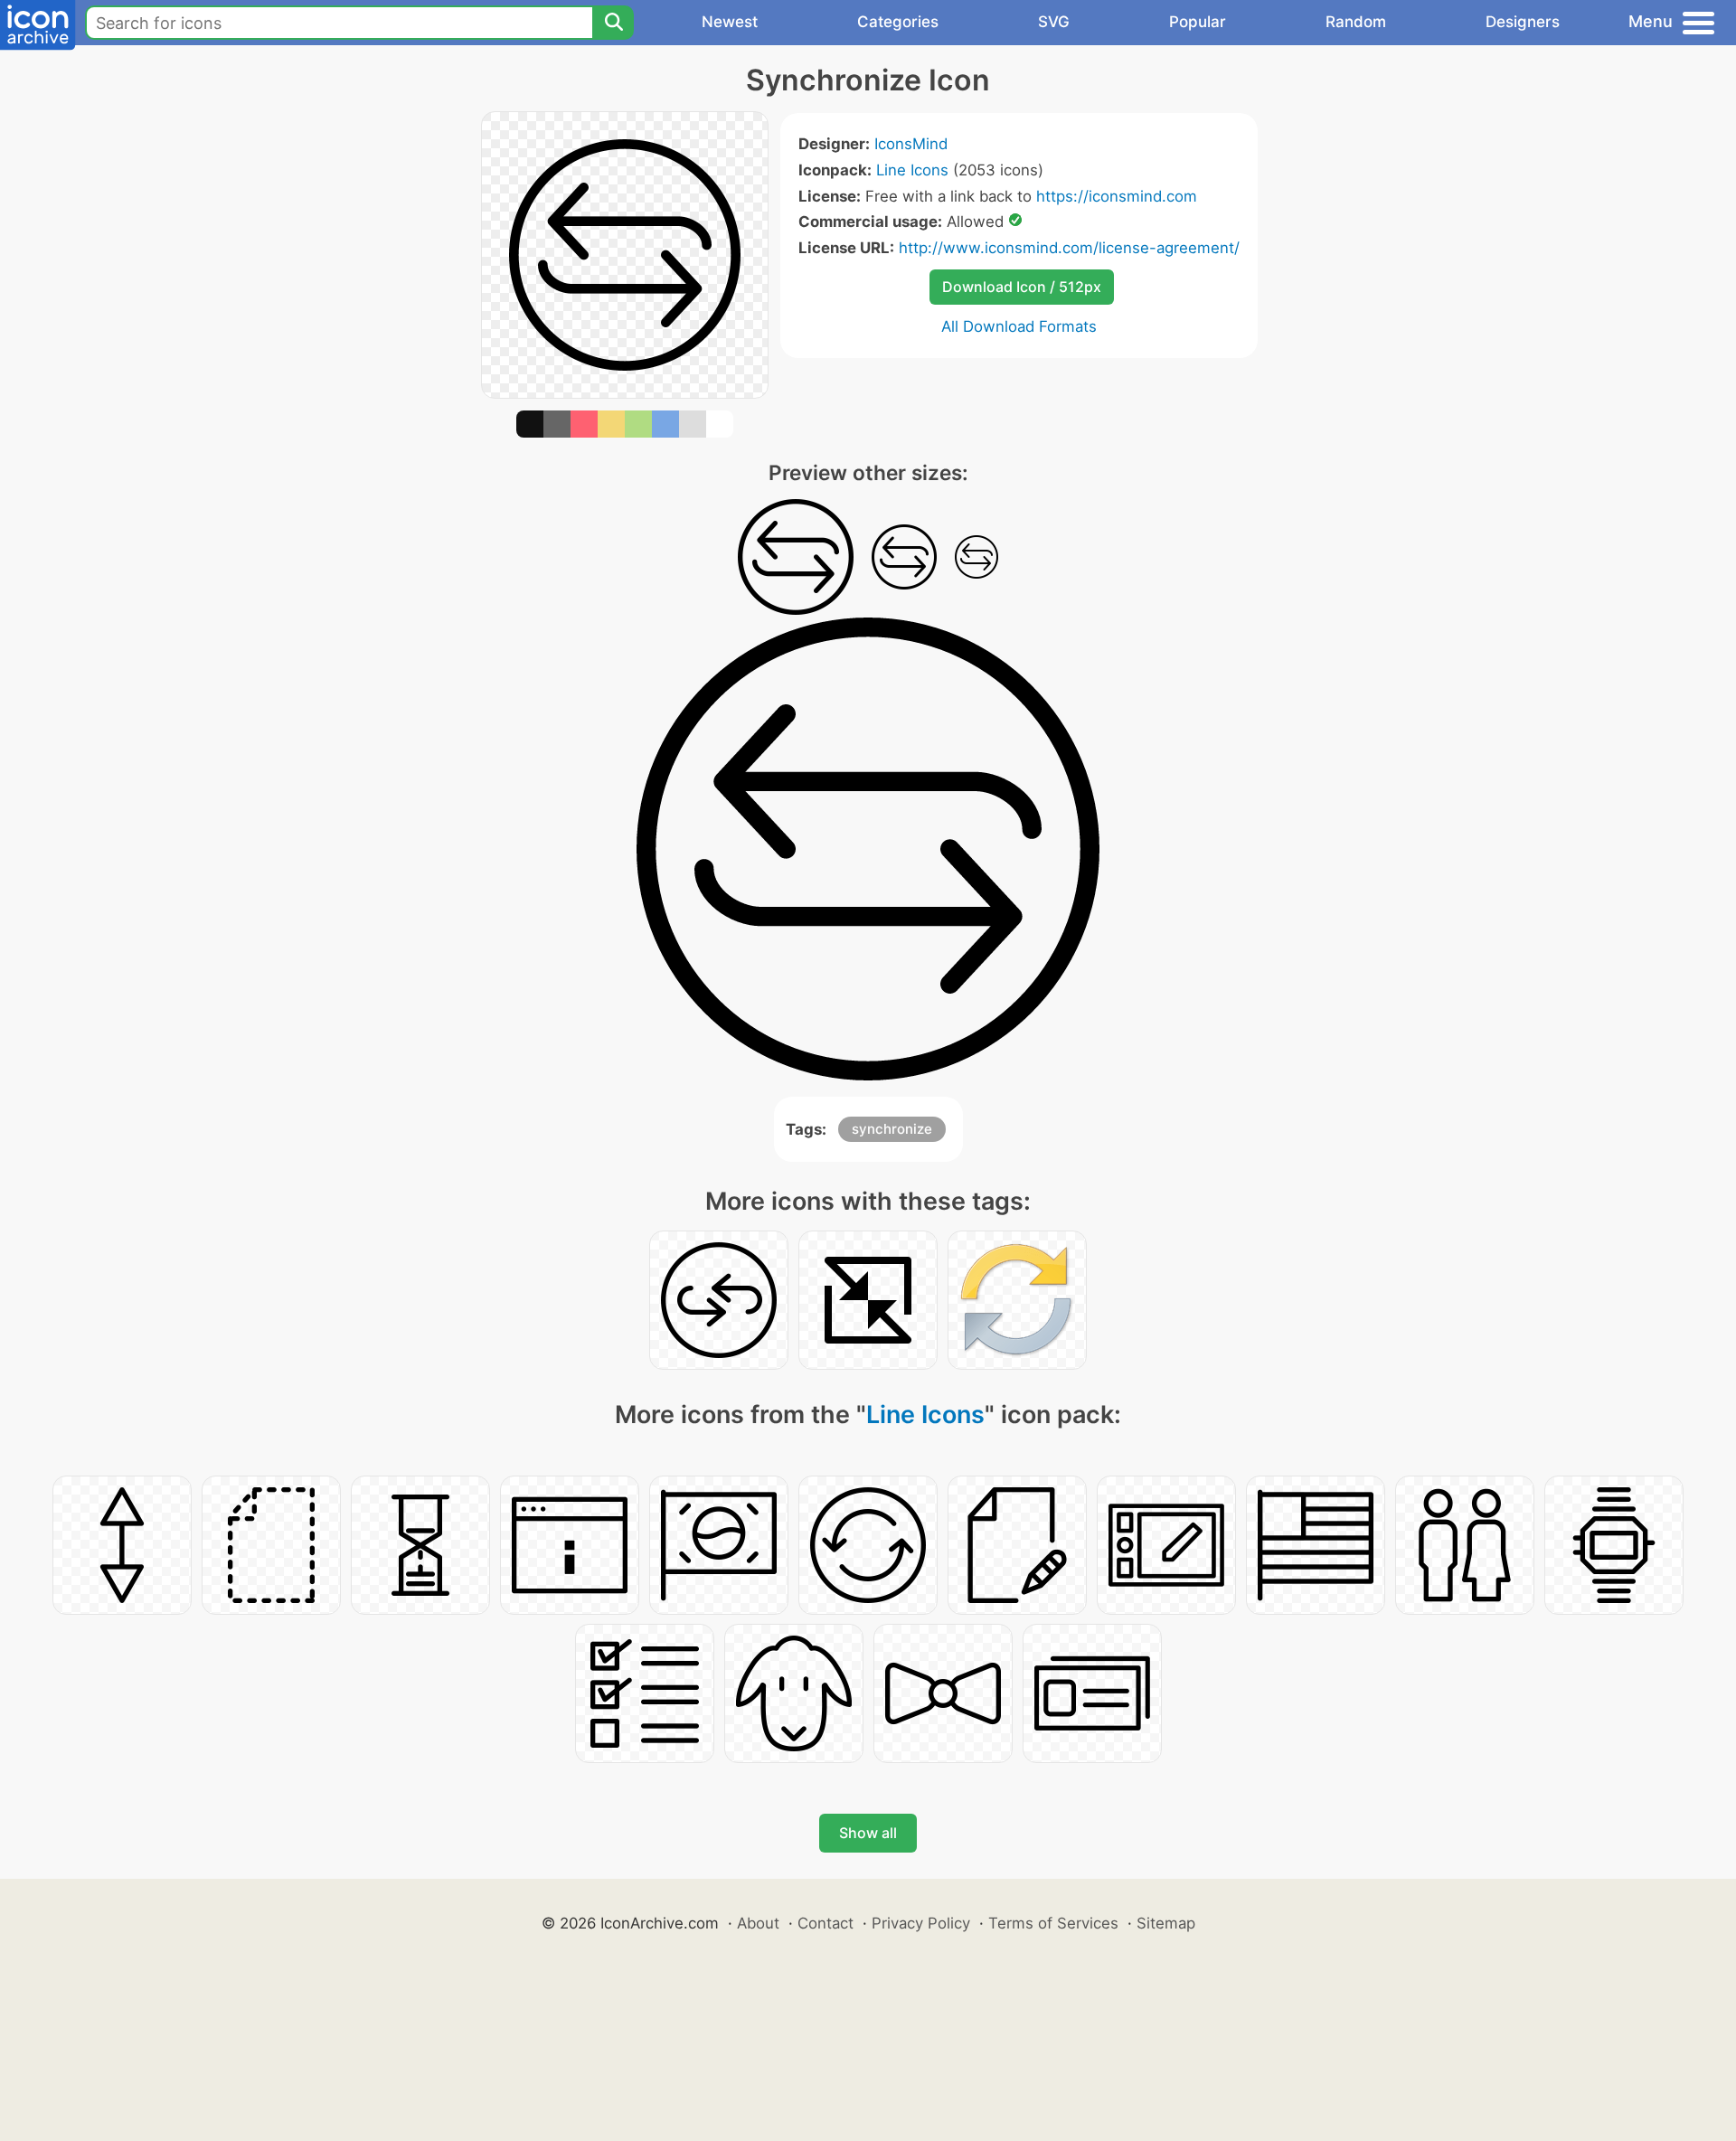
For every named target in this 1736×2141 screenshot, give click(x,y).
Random (1356, 22)
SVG (1054, 22)
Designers (1523, 22)
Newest (730, 22)
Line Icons (912, 170)
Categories (898, 22)
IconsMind (911, 144)
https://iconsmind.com (1117, 196)
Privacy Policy (921, 1923)
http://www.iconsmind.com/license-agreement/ (1069, 248)
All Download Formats (1019, 326)
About (758, 1923)
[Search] (613, 23)
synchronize (892, 1129)
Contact (826, 1923)
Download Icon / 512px (1022, 287)
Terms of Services (1053, 1923)
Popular (1198, 22)
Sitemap (1166, 1923)
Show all (868, 1833)
